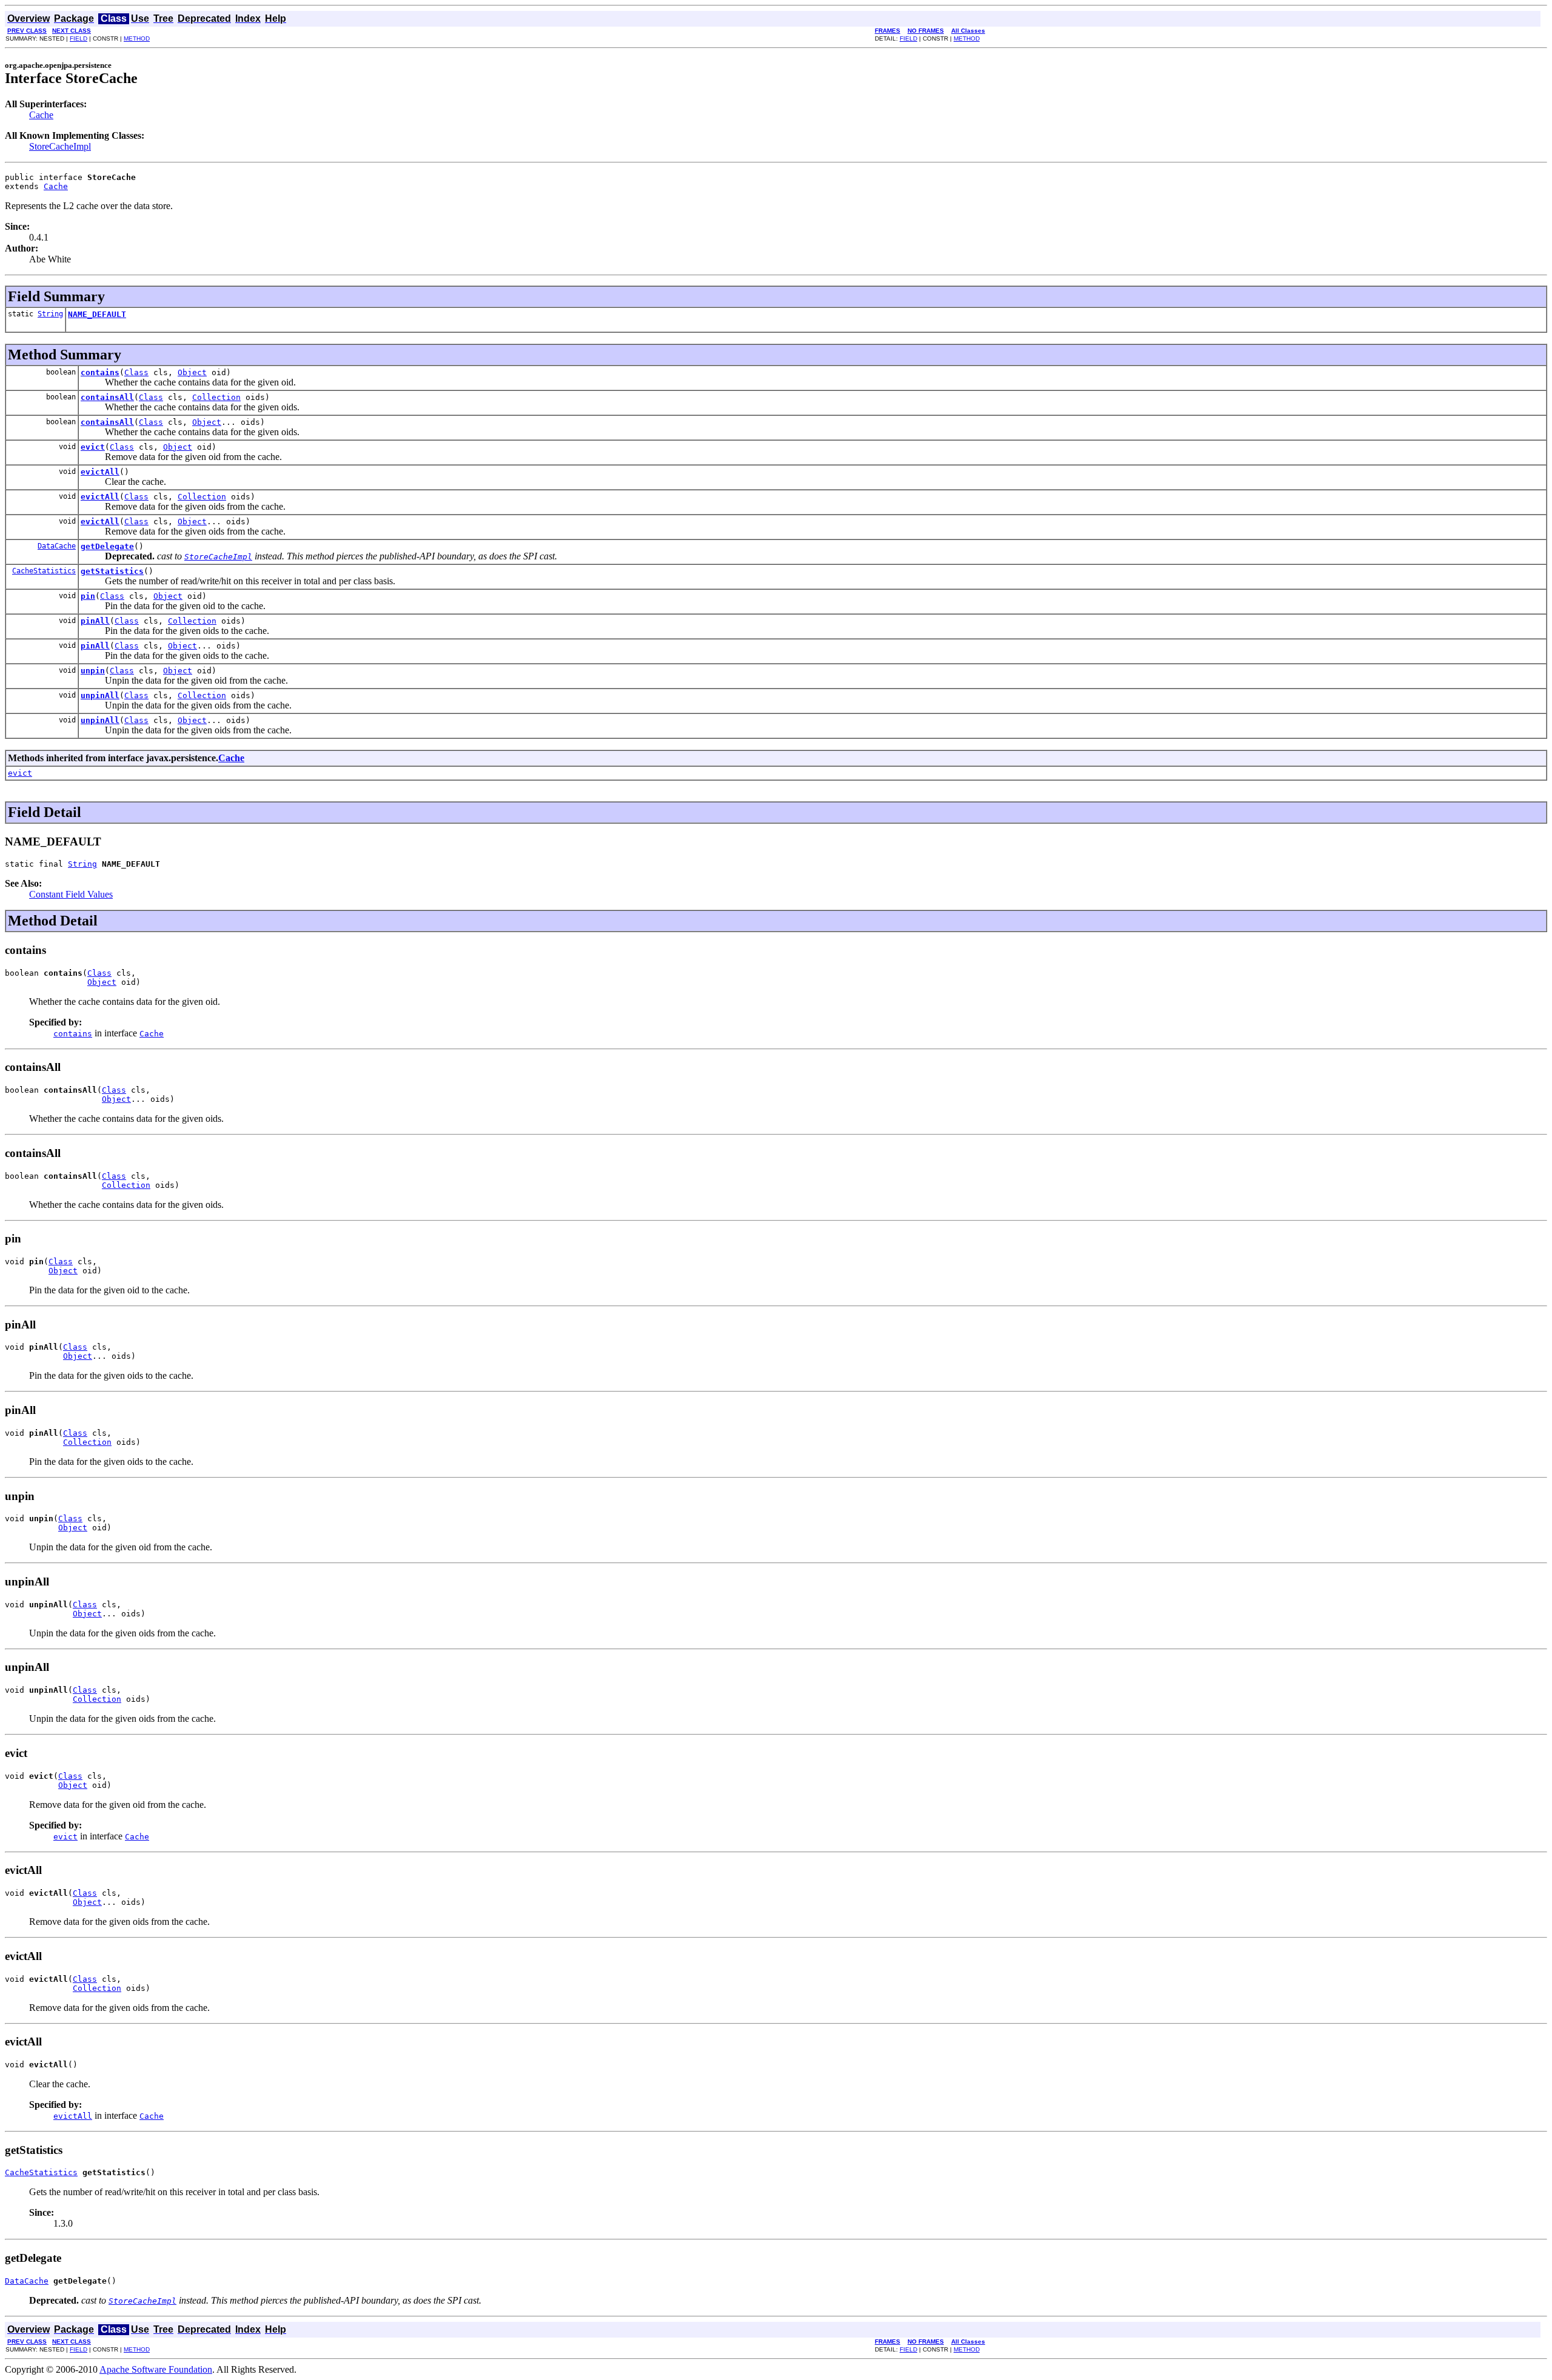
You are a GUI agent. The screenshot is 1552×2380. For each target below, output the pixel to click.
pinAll (95, 621)
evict (93, 447)
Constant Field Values (71, 894)
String (50, 314)
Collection (216, 397)
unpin (93, 671)
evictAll (100, 472)
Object (192, 372)
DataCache (57, 546)
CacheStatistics (44, 571)
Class (136, 372)
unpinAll (100, 695)
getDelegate (107, 546)
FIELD (79, 38)
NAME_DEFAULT (97, 314)
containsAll (107, 397)
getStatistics (112, 571)
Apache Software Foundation (156, 2369)
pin (88, 596)
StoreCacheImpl (60, 146)
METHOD (137, 38)
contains (100, 372)
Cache (41, 115)
